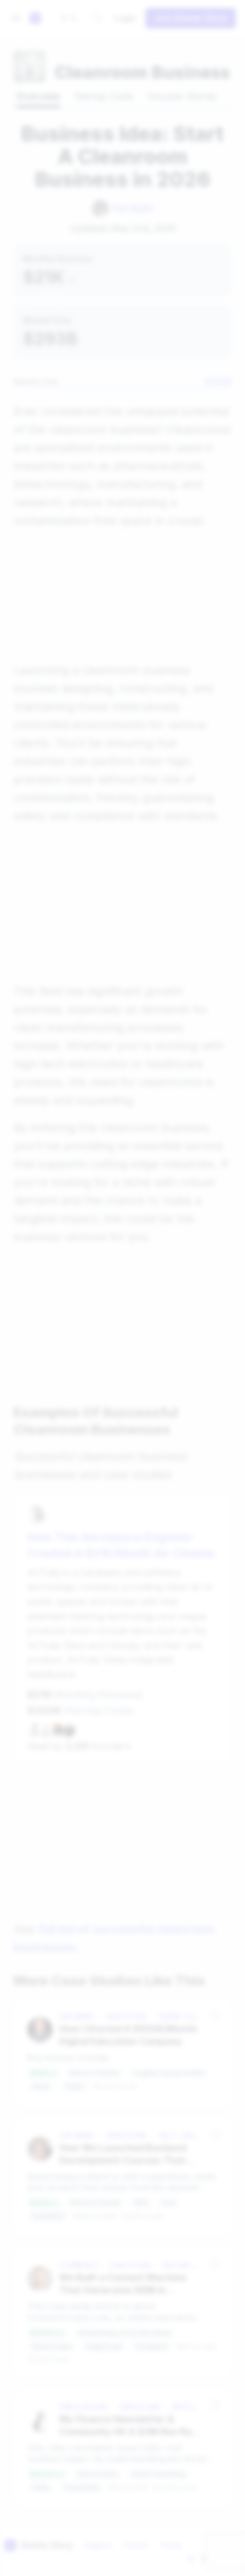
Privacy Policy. (137, 1354)
